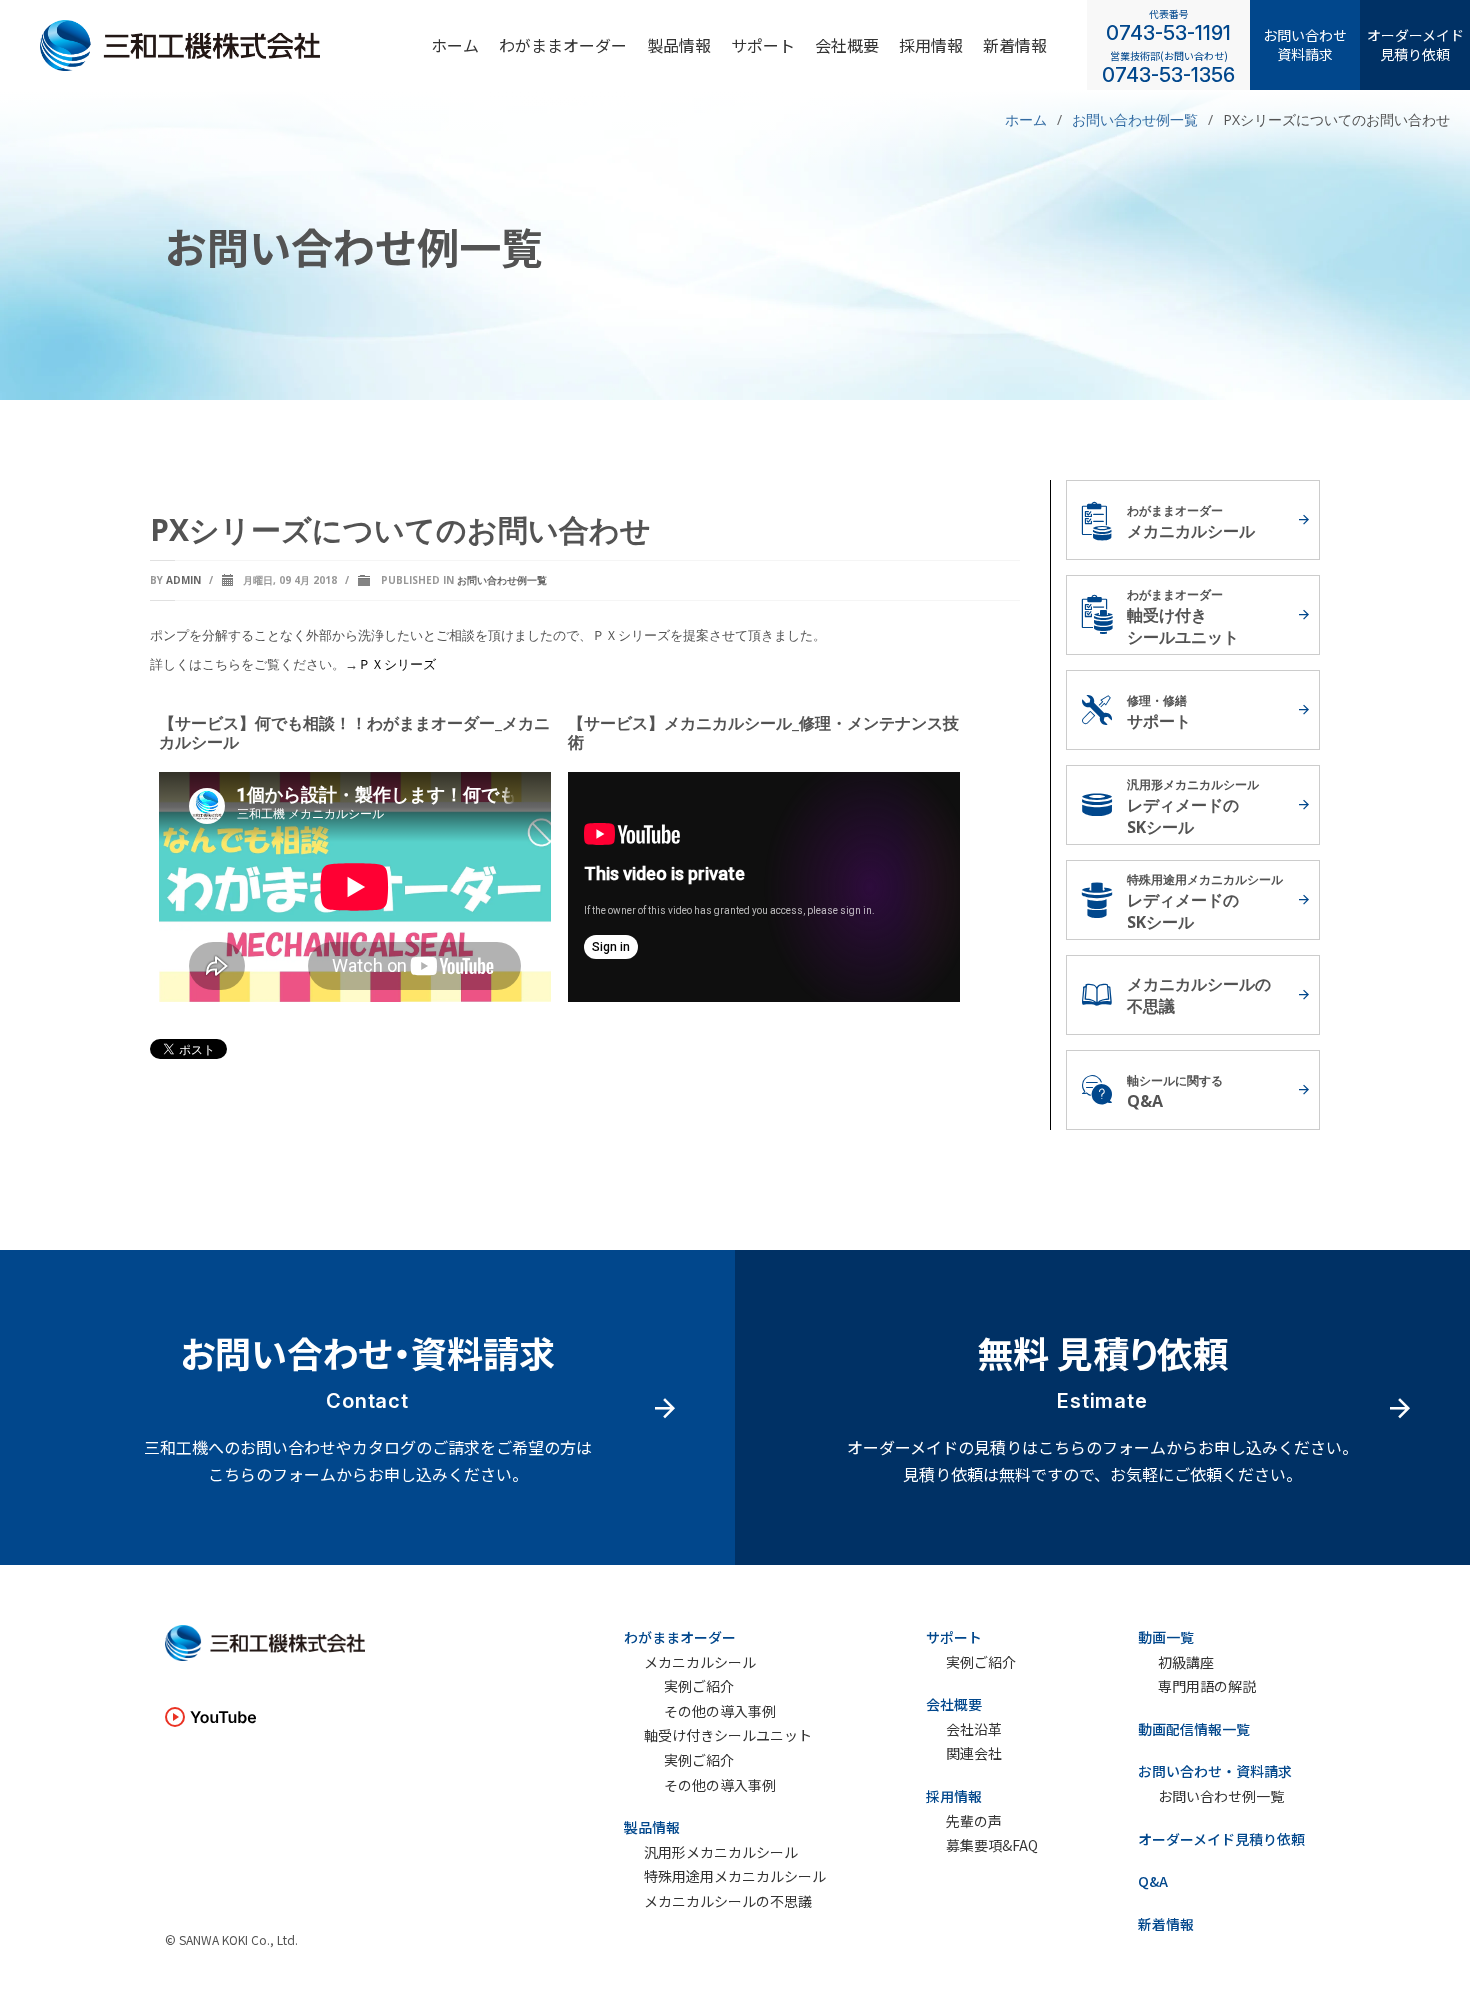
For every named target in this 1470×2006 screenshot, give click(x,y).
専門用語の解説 (1207, 1686)
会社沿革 (974, 1729)
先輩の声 (974, 1821)
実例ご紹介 (699, 1686)
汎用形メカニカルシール (721, 1852)
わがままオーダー (563, 44)
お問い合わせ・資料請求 (1215, 1771)
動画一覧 (1166, 1637)
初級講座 (1186, 1662)
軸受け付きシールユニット (728, 1735)
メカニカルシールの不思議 (728, 1901)
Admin (183, 580)
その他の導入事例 (720, 1711)
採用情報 (954, 1796)
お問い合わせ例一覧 (502, 580)
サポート (763, 44)
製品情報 (679, 44)
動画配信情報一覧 (1194, 1729)
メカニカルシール (700, 1662)
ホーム (455, 44)
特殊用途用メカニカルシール (735, 1876)
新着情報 (1015, 44)
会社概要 (847, 44)
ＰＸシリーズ (397, 664)
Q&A (1153, 1881)
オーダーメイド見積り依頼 (1415, 44)
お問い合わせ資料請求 (1305, 44)
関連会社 (974, 1753)
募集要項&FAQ (992, 1845)
